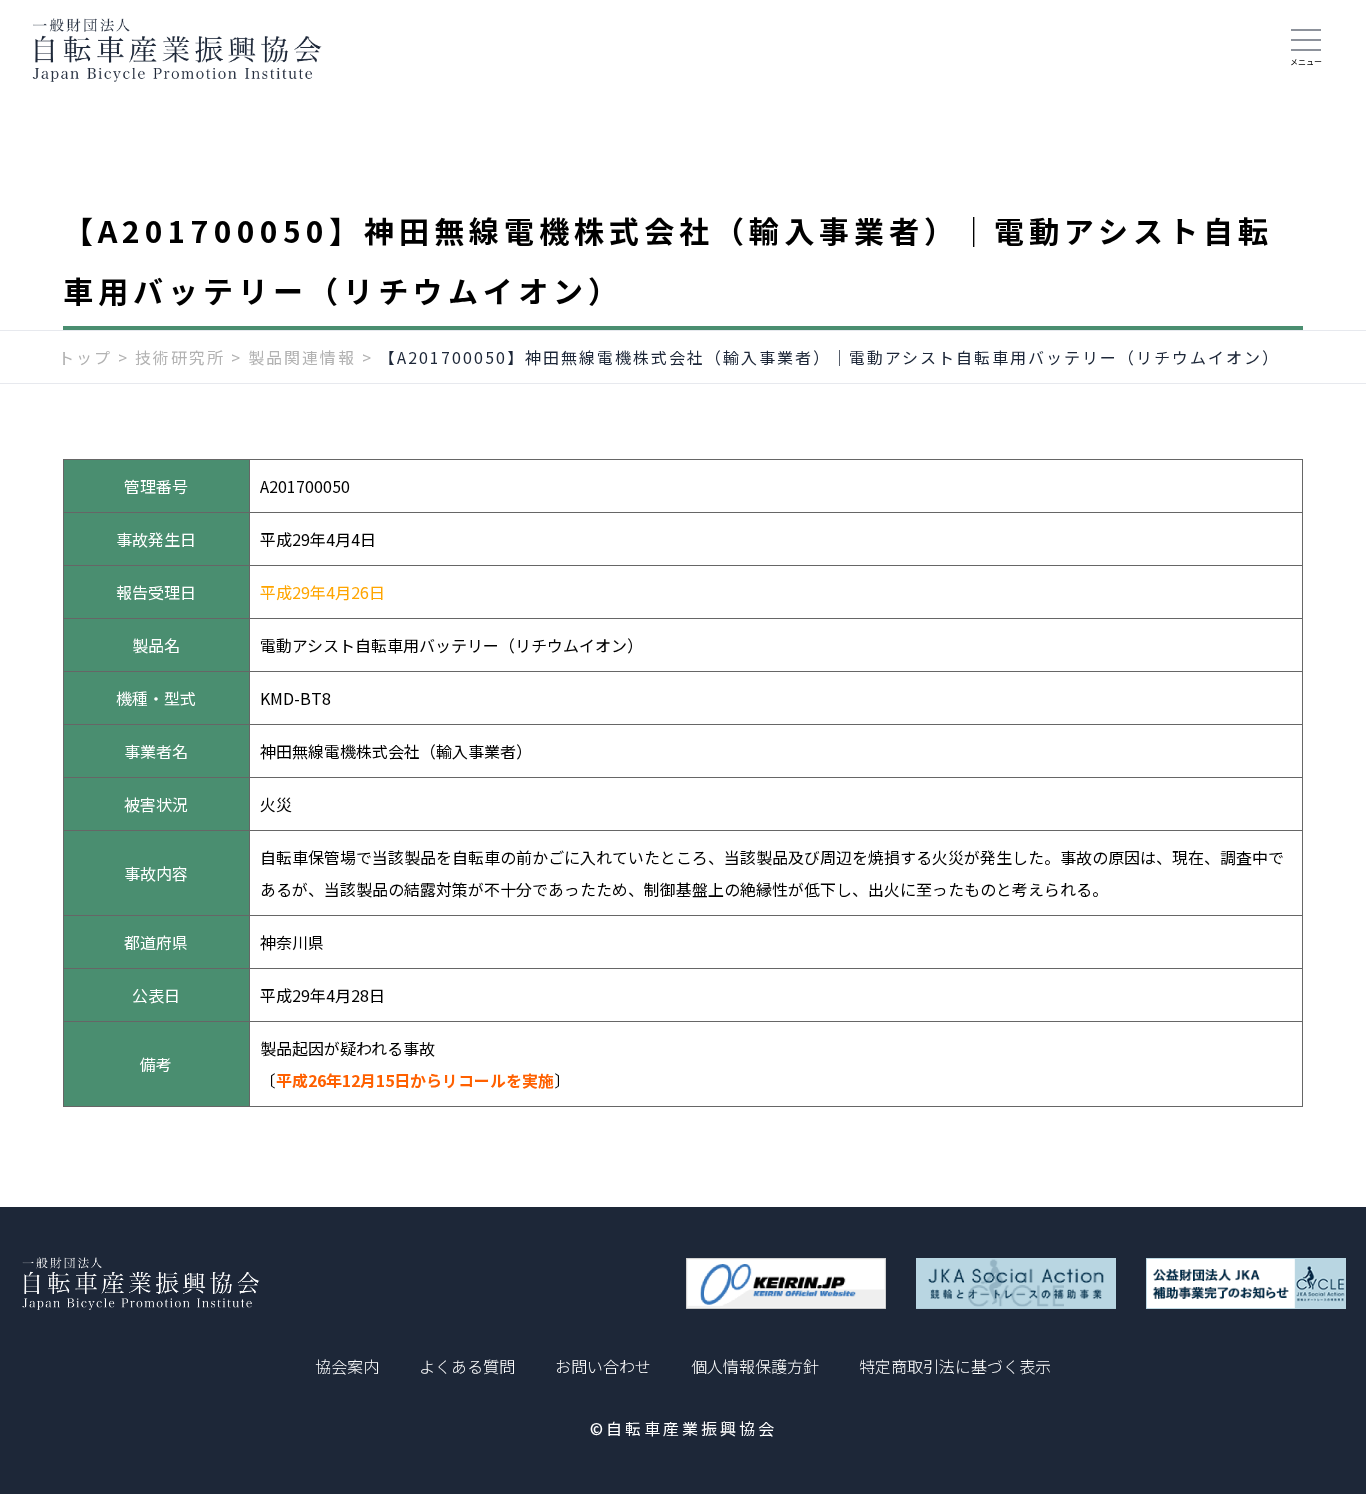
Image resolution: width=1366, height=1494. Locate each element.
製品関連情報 (302, 357)
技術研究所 (180, 357)
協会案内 (347, 1366)
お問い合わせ (603, 1366)
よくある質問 (467, 1366)
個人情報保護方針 (755, 1366)
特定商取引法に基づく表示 (955, 1366)
